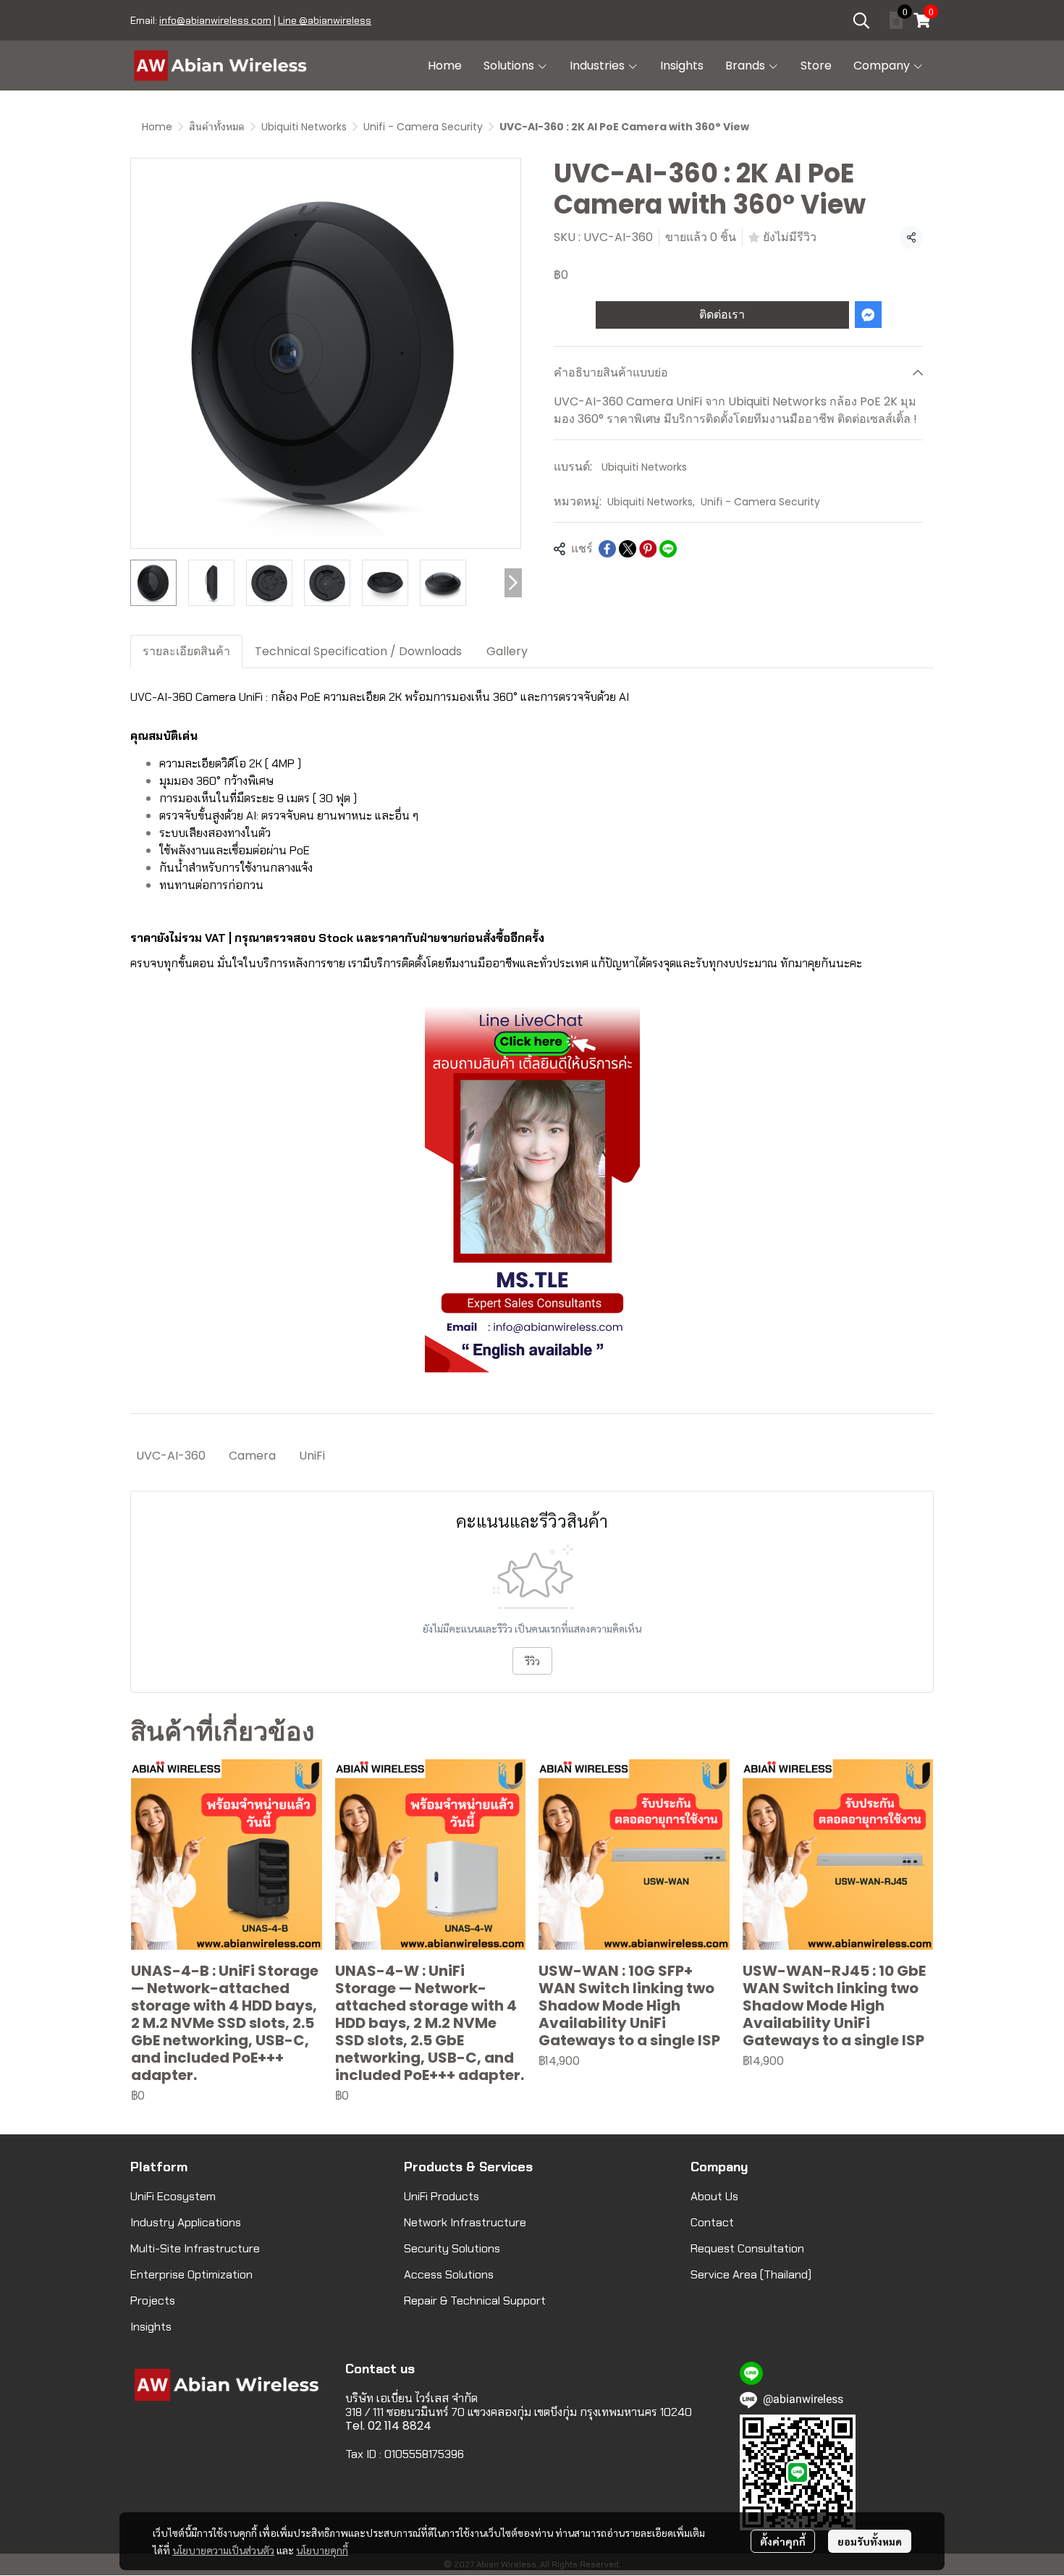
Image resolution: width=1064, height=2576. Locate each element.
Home (157, 127)
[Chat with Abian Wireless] (532, 1190)
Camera (252, 1456)
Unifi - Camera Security (423, 127)
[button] (861, 20)
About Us (714, 2196)
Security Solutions (452, 2248)
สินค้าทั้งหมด (217, 127)
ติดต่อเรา (722, 315)
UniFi (312, 1456)
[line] (751, 2373)
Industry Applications (186, 2222)
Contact (712, 2222)
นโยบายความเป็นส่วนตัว (223, 2550)
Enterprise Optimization (191, 2274)
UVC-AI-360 (171, 1456)
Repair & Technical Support (475, 2301)
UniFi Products (442, 2196)
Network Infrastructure (465, 2222)
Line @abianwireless (325, 20)
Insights (151, 2327)
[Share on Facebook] (607, 549)
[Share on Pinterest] (648, 549)
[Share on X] (628, 549)
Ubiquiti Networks (304, 127)
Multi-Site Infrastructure (195, 2248)
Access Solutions (449, 2274)
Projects (153, 2301)
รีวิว (532, 1661)
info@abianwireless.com (215, 20)
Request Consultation (747, 2248)
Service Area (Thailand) (751, 2274)
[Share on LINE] (668, 549)
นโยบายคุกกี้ (322, 2550)
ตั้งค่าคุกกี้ (783, 2541)
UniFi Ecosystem (173, 2196)
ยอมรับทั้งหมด (870, 2541)
